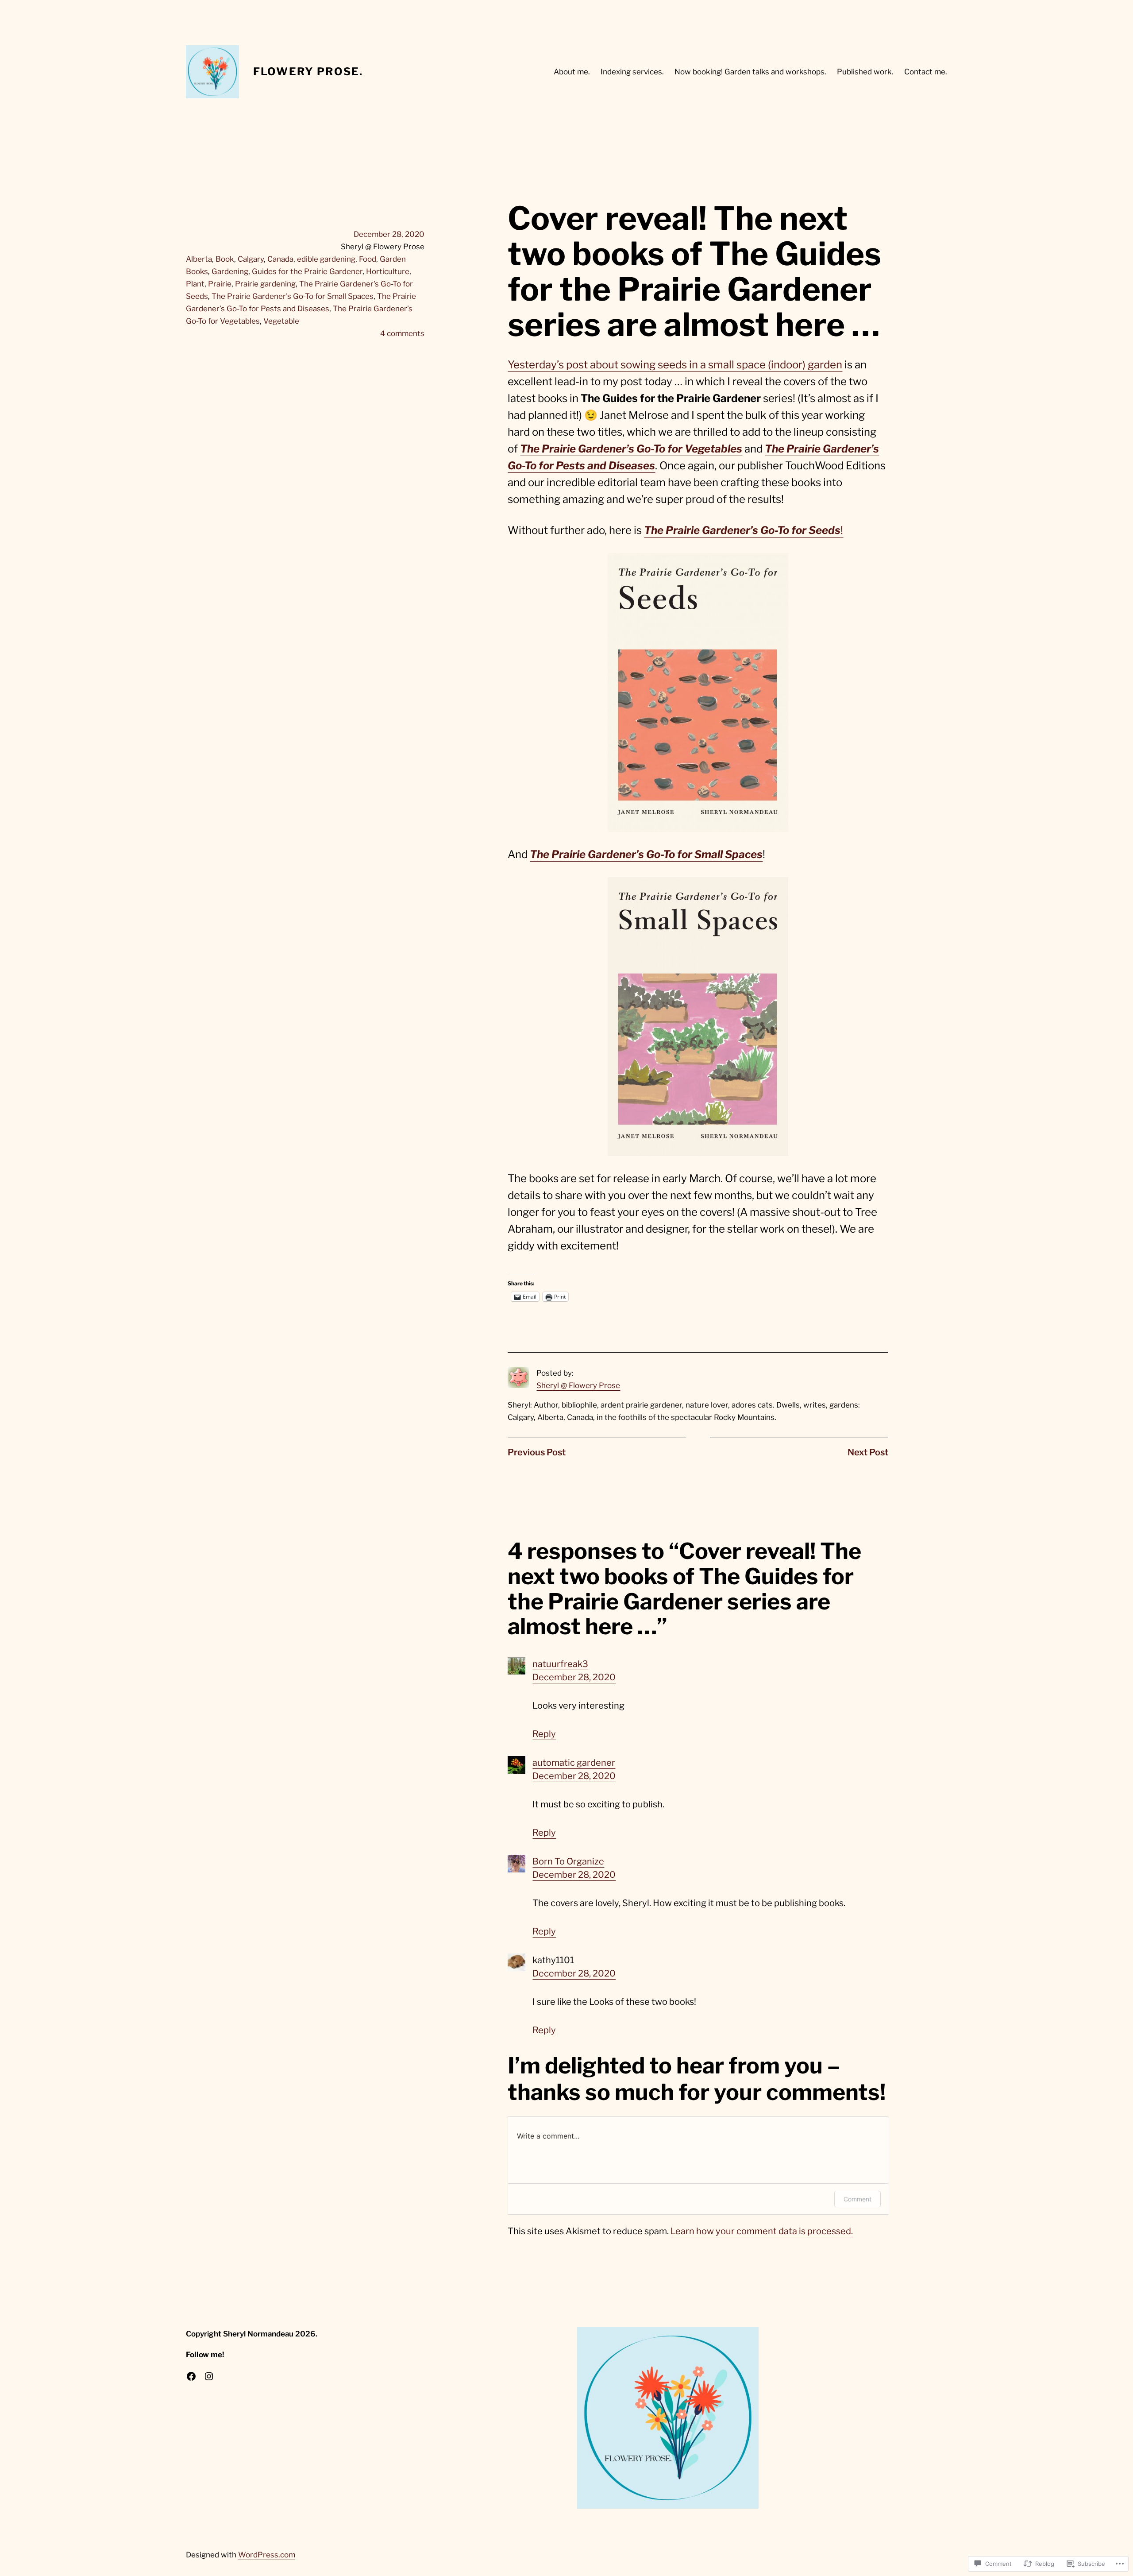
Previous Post (537, 1452)
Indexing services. (632, 72)
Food (368, 259)
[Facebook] (191, 2376)
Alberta (199, 259)
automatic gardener (574, 1763)
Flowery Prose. (308, 72)
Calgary (251, 259)
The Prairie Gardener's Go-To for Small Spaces (293, 296)
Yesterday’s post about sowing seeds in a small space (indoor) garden (675, 365)
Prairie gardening (265, 284)
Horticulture (388, 271)
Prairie (220, 284)
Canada (280, 259)
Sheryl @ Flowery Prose (578, 1385)
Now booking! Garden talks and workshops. (750, 72)
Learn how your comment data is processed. (762, 2231)
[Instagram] (209, 2376)
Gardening (230, 271)
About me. (572, 72)
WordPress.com (267, 2555)
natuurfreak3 (560, 1664)
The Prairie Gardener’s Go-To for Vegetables (631, 449)
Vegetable (281, 321)
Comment (857, 2199)
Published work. (865, 72)
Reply (544, 1734)
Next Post (868, 1452)
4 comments (402, 333)
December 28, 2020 (574, 1677)
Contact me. (926, 72)
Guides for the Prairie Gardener (307, 271)
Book (225, 259)
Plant (195, 284)
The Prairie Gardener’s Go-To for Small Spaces (646, 854)
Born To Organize (568, 1861)
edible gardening (326, 259)
